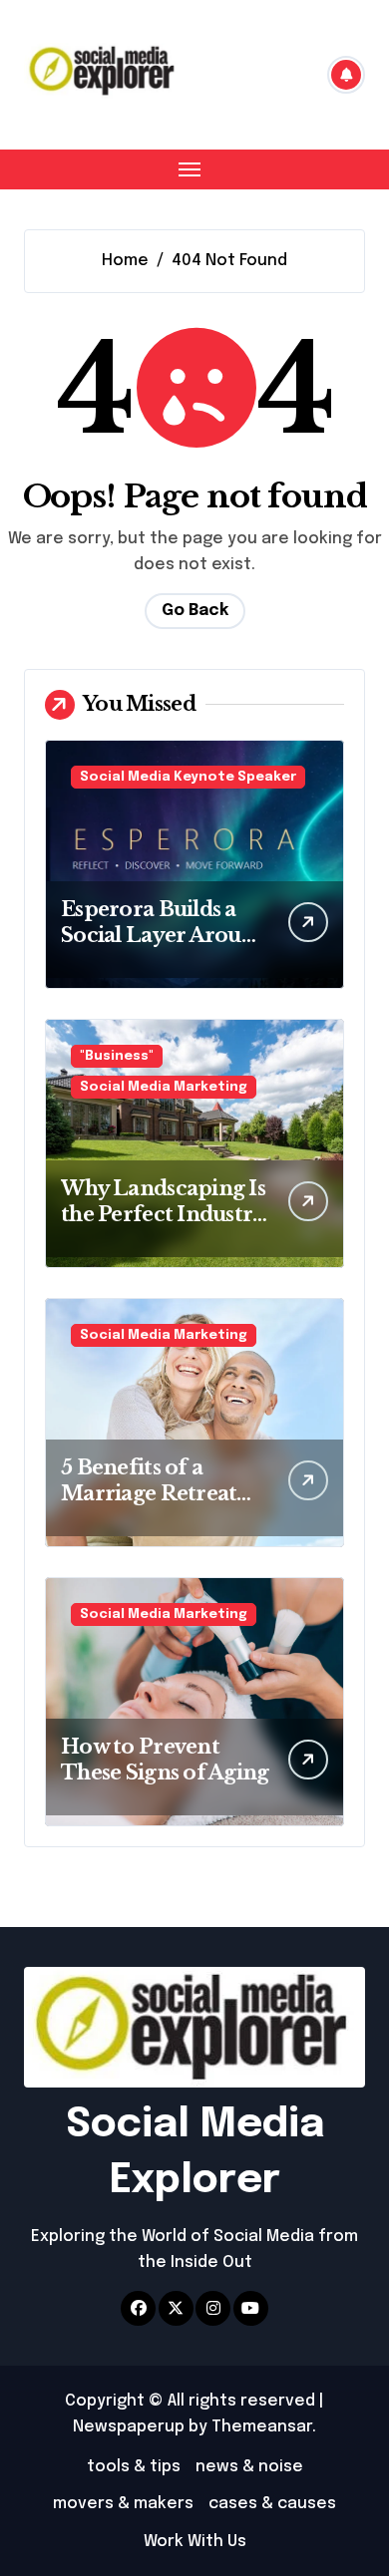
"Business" (117, 1056)
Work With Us (195, 2542)
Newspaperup (129, 2427)
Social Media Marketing (164, 1087)
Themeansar (262, 2427)
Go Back (195, 611)
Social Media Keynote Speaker (188, 777)
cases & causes (272, 2504)
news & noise (249, 2467)
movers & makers (123, 2504)
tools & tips (134, 2467)
